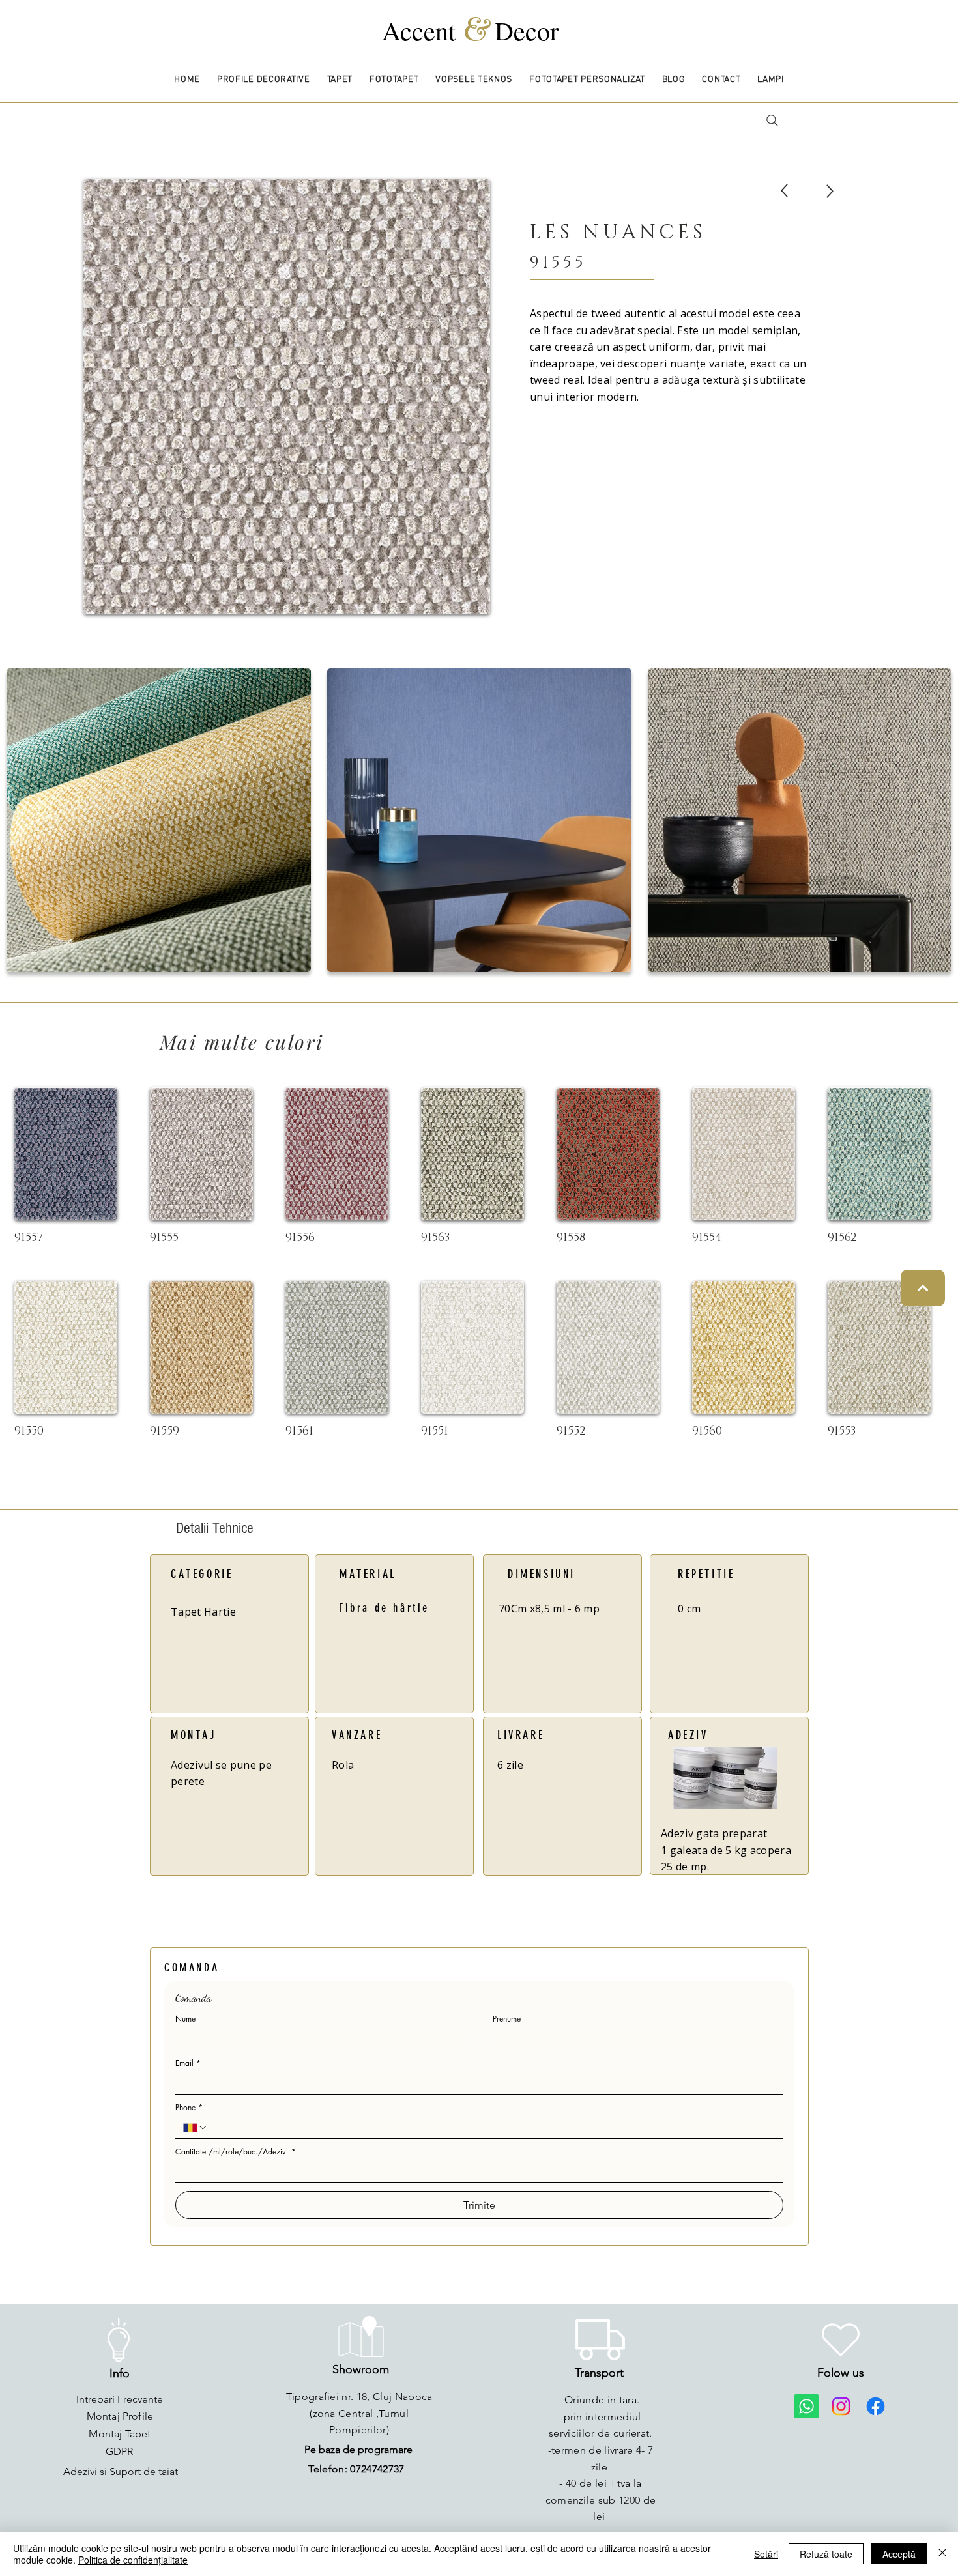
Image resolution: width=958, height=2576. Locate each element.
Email (188, 2063)
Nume (185, 2019)
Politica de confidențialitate (133, 2560)
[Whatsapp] (806, 2406)
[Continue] (923, 1288)
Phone (189, 2107)
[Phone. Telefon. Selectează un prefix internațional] (196, 2128)
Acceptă (899, 2554)
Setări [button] (766, 2554)
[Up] (784, 191)
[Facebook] (876, 2406)
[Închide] (942, 2554)
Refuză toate (826, 2554)
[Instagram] (841, 2406)
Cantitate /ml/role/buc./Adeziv (236, 2152)
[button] (264, 80)
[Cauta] (772, 121)
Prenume (507, 2019)
